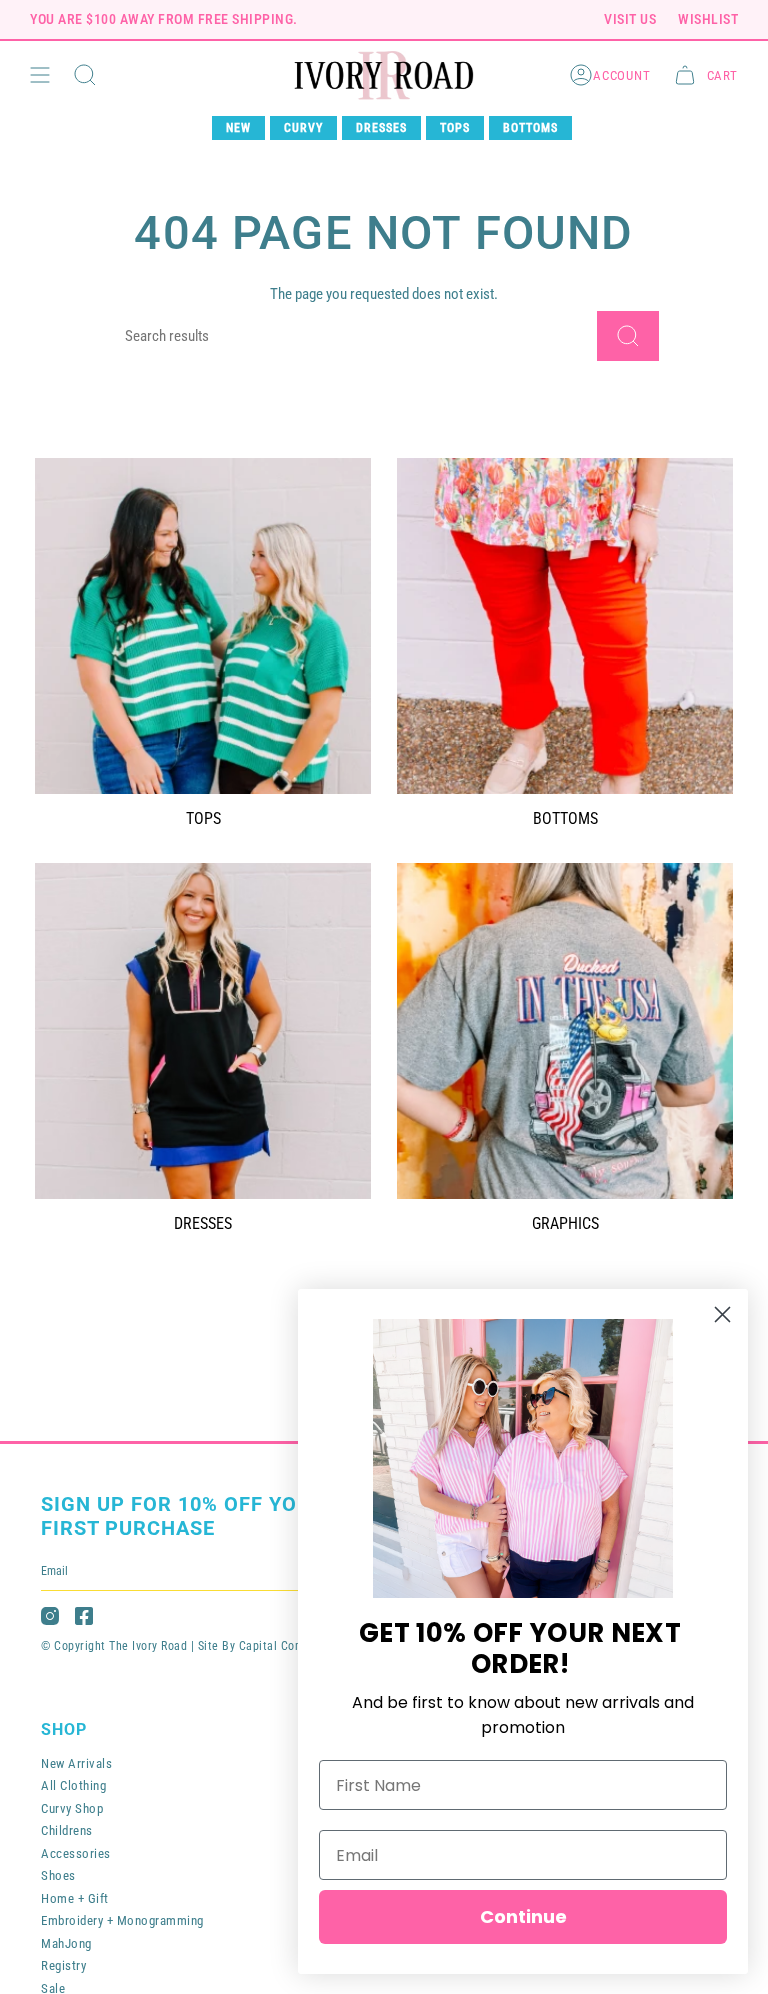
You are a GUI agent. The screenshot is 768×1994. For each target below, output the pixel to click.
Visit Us (630, 19)
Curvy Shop (72, 1808)
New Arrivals (76, 1763)
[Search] (628, 336)
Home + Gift (75, 1898)
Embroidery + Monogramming (122, 1920)
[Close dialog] (722, 1314)
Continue (523, 1916)
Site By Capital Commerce (268, 1646)
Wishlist (708, 19)
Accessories (76, 1853)
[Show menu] (40, 75)
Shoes (58, 1875)
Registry (63, 1965)
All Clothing (73, 1785)
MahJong (66, 1943)
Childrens (67, 1830)
